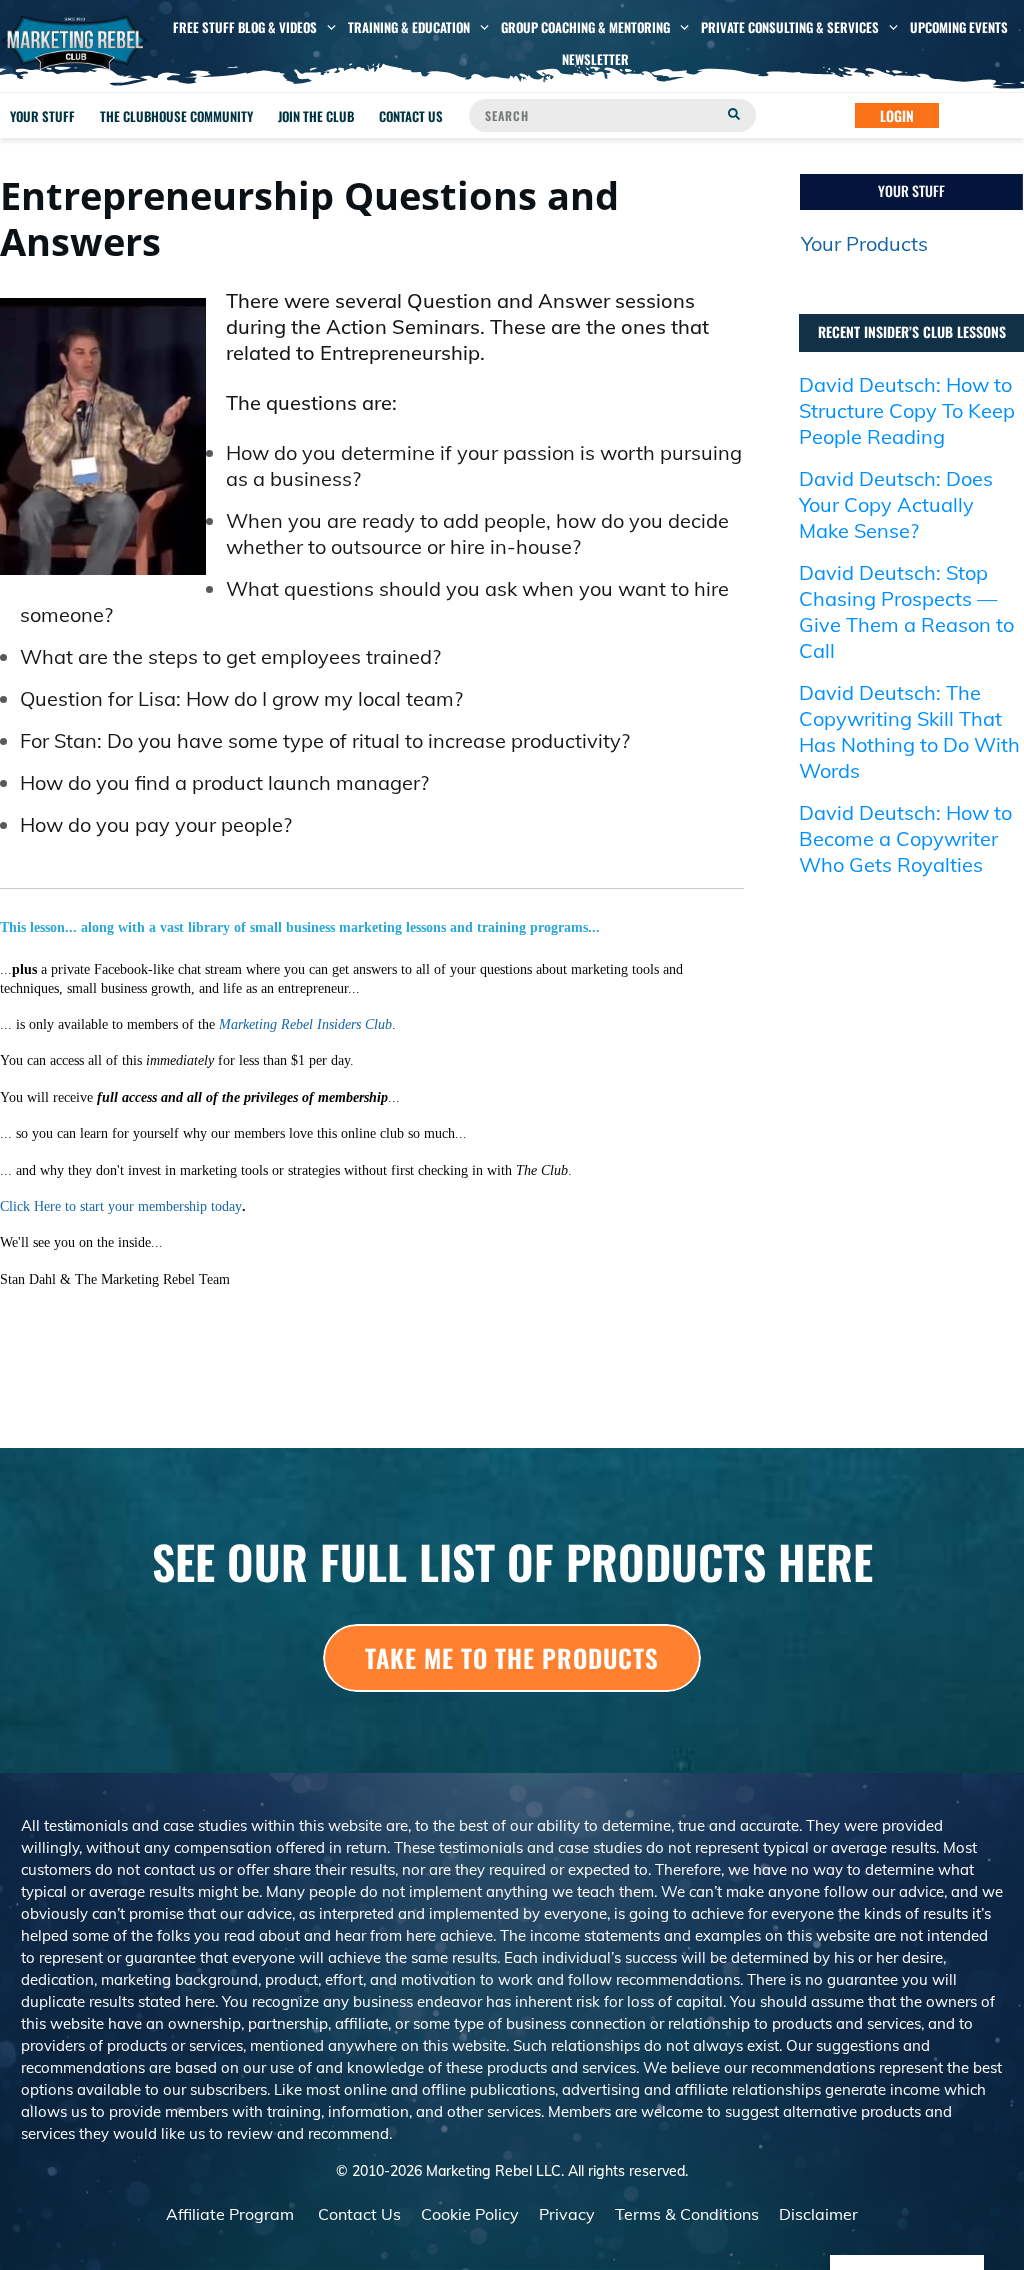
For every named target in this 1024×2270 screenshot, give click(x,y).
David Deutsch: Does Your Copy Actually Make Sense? (896, 504)
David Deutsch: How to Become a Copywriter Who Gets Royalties (905, 838)
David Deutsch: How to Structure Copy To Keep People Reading (907, 410)
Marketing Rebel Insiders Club (305, 1024)
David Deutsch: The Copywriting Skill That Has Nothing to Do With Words (909, 731)
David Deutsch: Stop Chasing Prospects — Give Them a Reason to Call (906, 611)
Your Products (864, 243)
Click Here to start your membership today (121, 1206)
